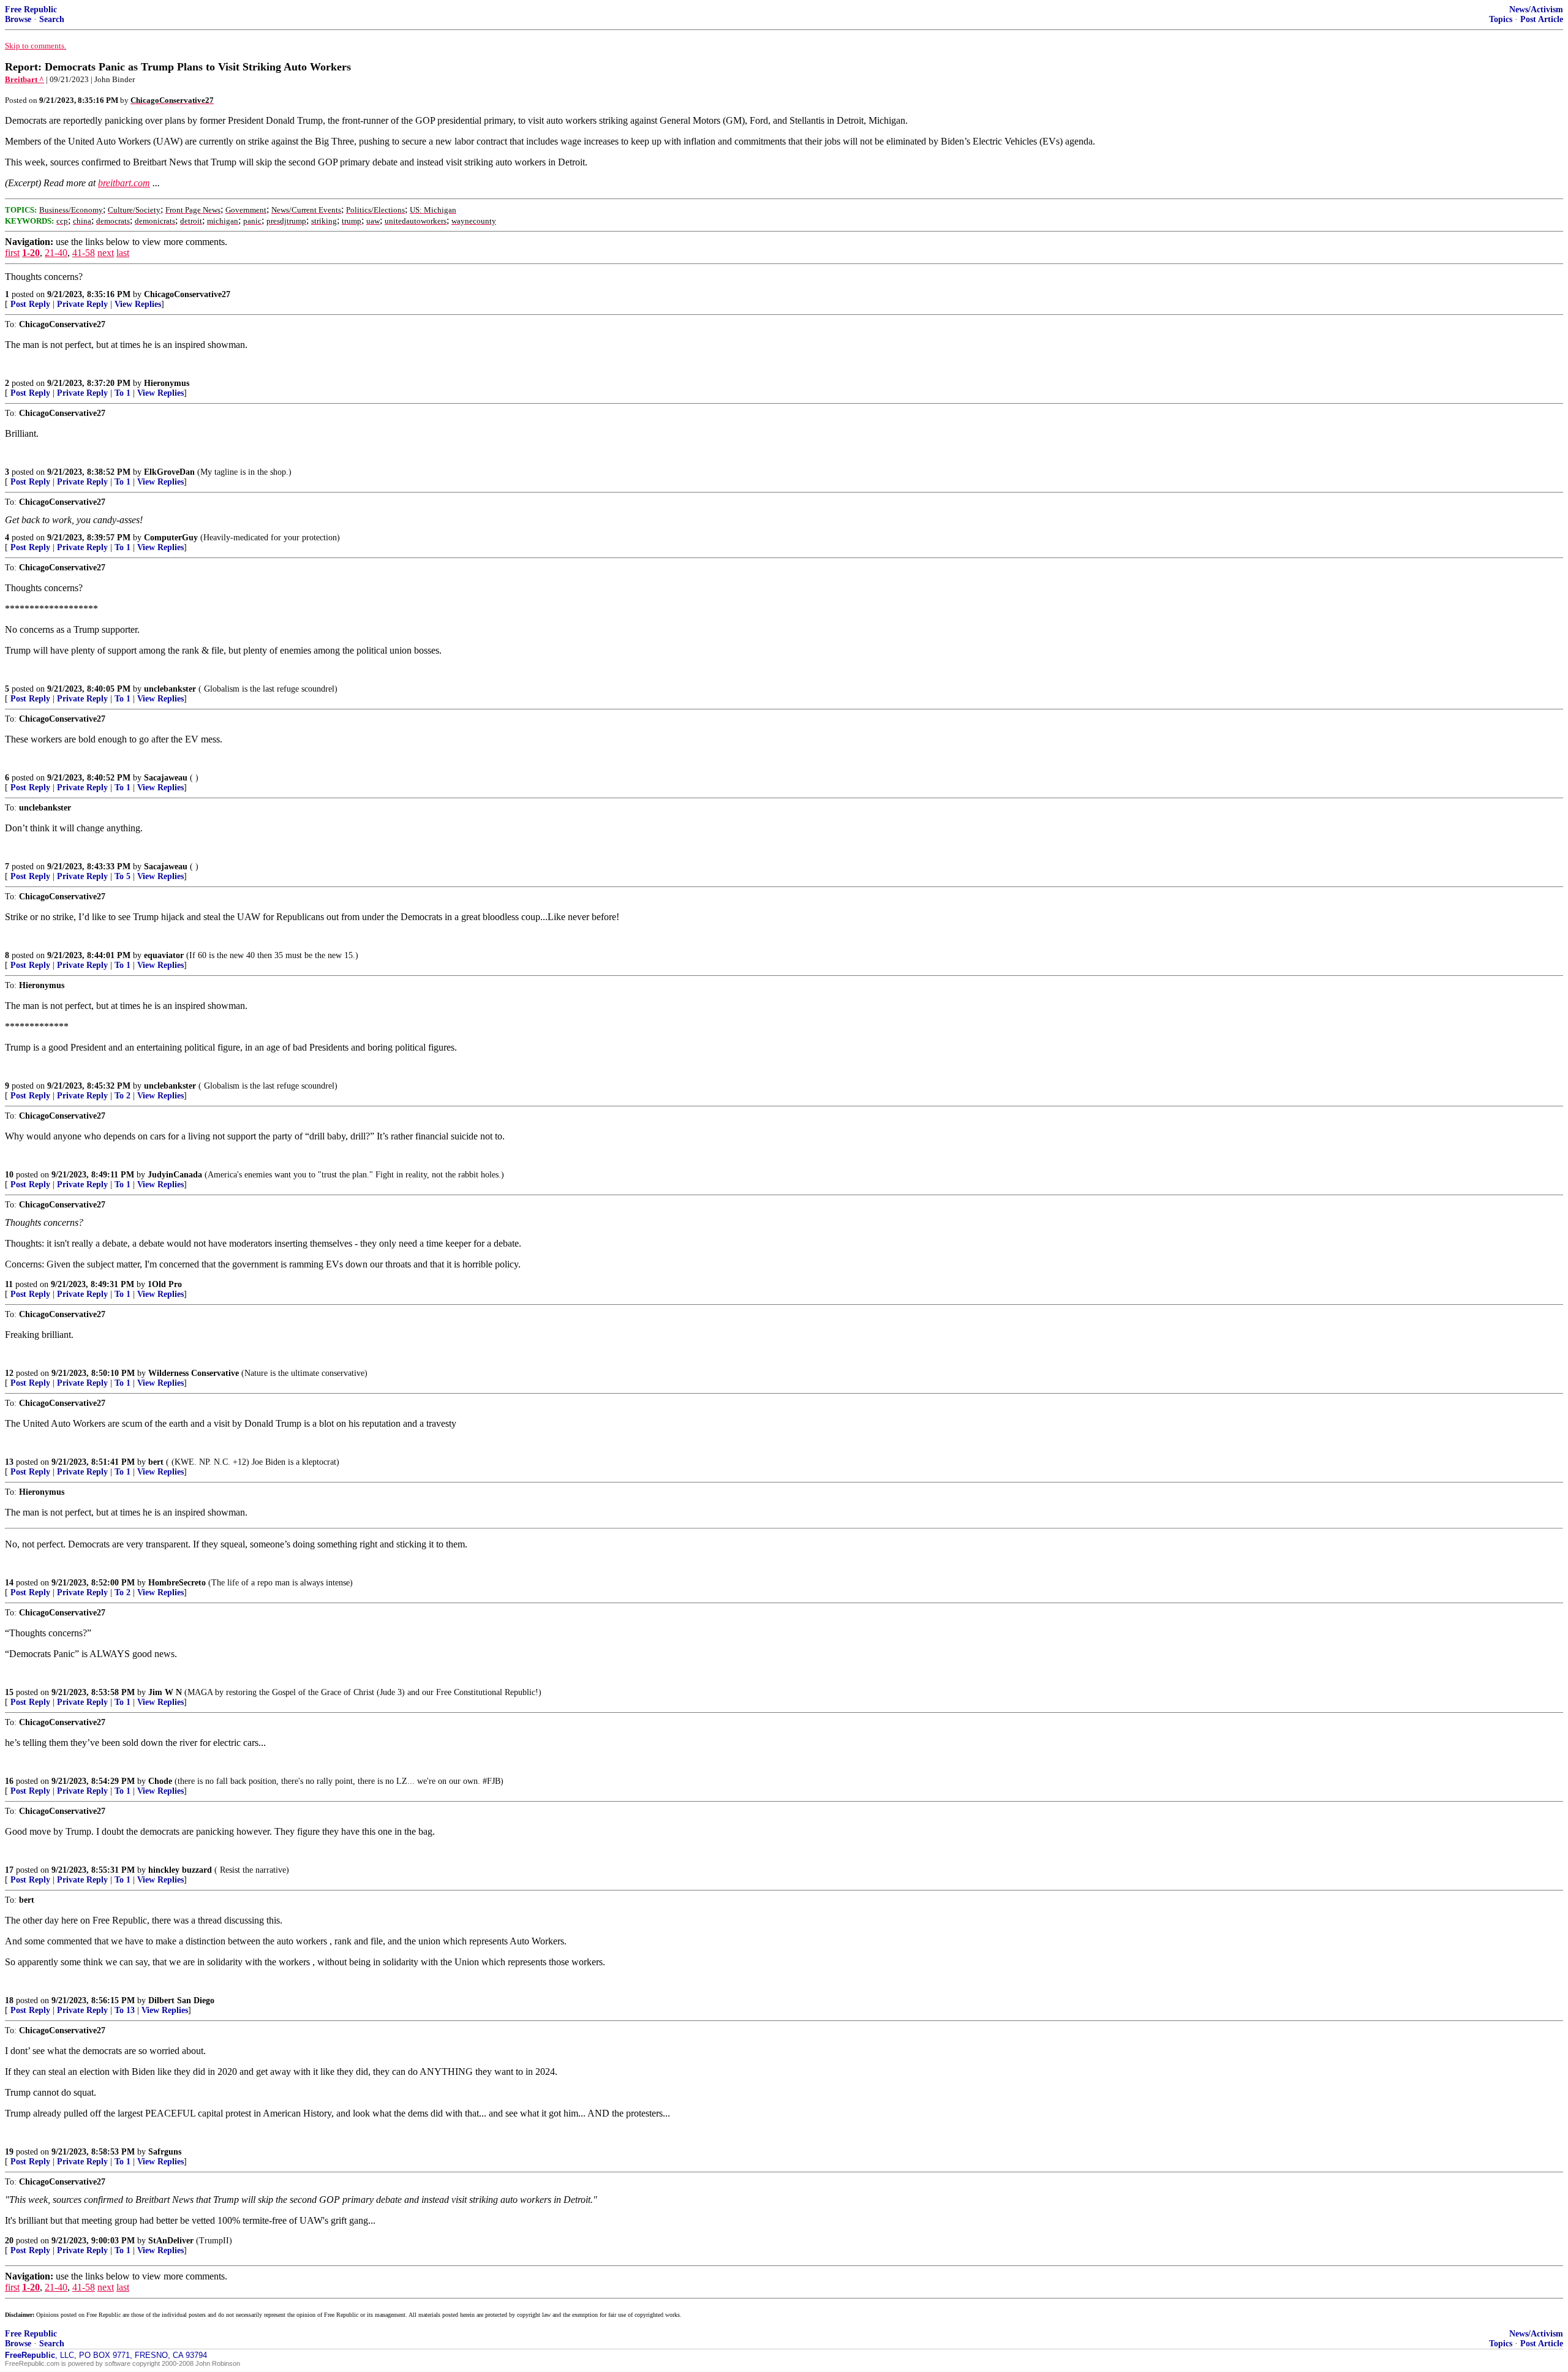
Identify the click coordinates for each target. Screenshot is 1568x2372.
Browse (18, 19)
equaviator (164, 955)
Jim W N (165, 1692)
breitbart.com (124, 183)
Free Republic (31, 9)
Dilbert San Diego (181, 2000)
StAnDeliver (171, 2241)
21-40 (56, 253)
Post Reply (30, 304)
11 (9, 1284)
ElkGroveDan (169, 472)
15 (9, 1692)
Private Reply (82, 304)
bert (156, 1462)
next (106, 253)
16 (9, 1781)
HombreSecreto (177, 1583)
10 (9, 1175)
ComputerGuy (171, 538)
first (12, 253)
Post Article (1542, 19)
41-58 (84, 253)
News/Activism (1536, 9)
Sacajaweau (166, 778)
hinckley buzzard (180, 1870)
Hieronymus (167, 383)
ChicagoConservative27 (187, 294)
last (123, 253)
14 (9, 1583)
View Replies (138, 304)
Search (52, 19)
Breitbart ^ (24, 79)
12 (9, 1373)
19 (9, 2152)
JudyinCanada (175, 1175)
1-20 (31, 253)
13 (9, 1462)
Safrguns (165, 2152)
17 (9, 1870)
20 (9, 2241)
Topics (1501, 19)
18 (9, 2000)
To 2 (123, 1096)
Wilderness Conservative (194, 1373)
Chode (160, 1781)
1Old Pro (165, 1284)
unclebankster (170, 689)
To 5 (123, 876)
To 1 (123, 393)
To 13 (125, 2010)
